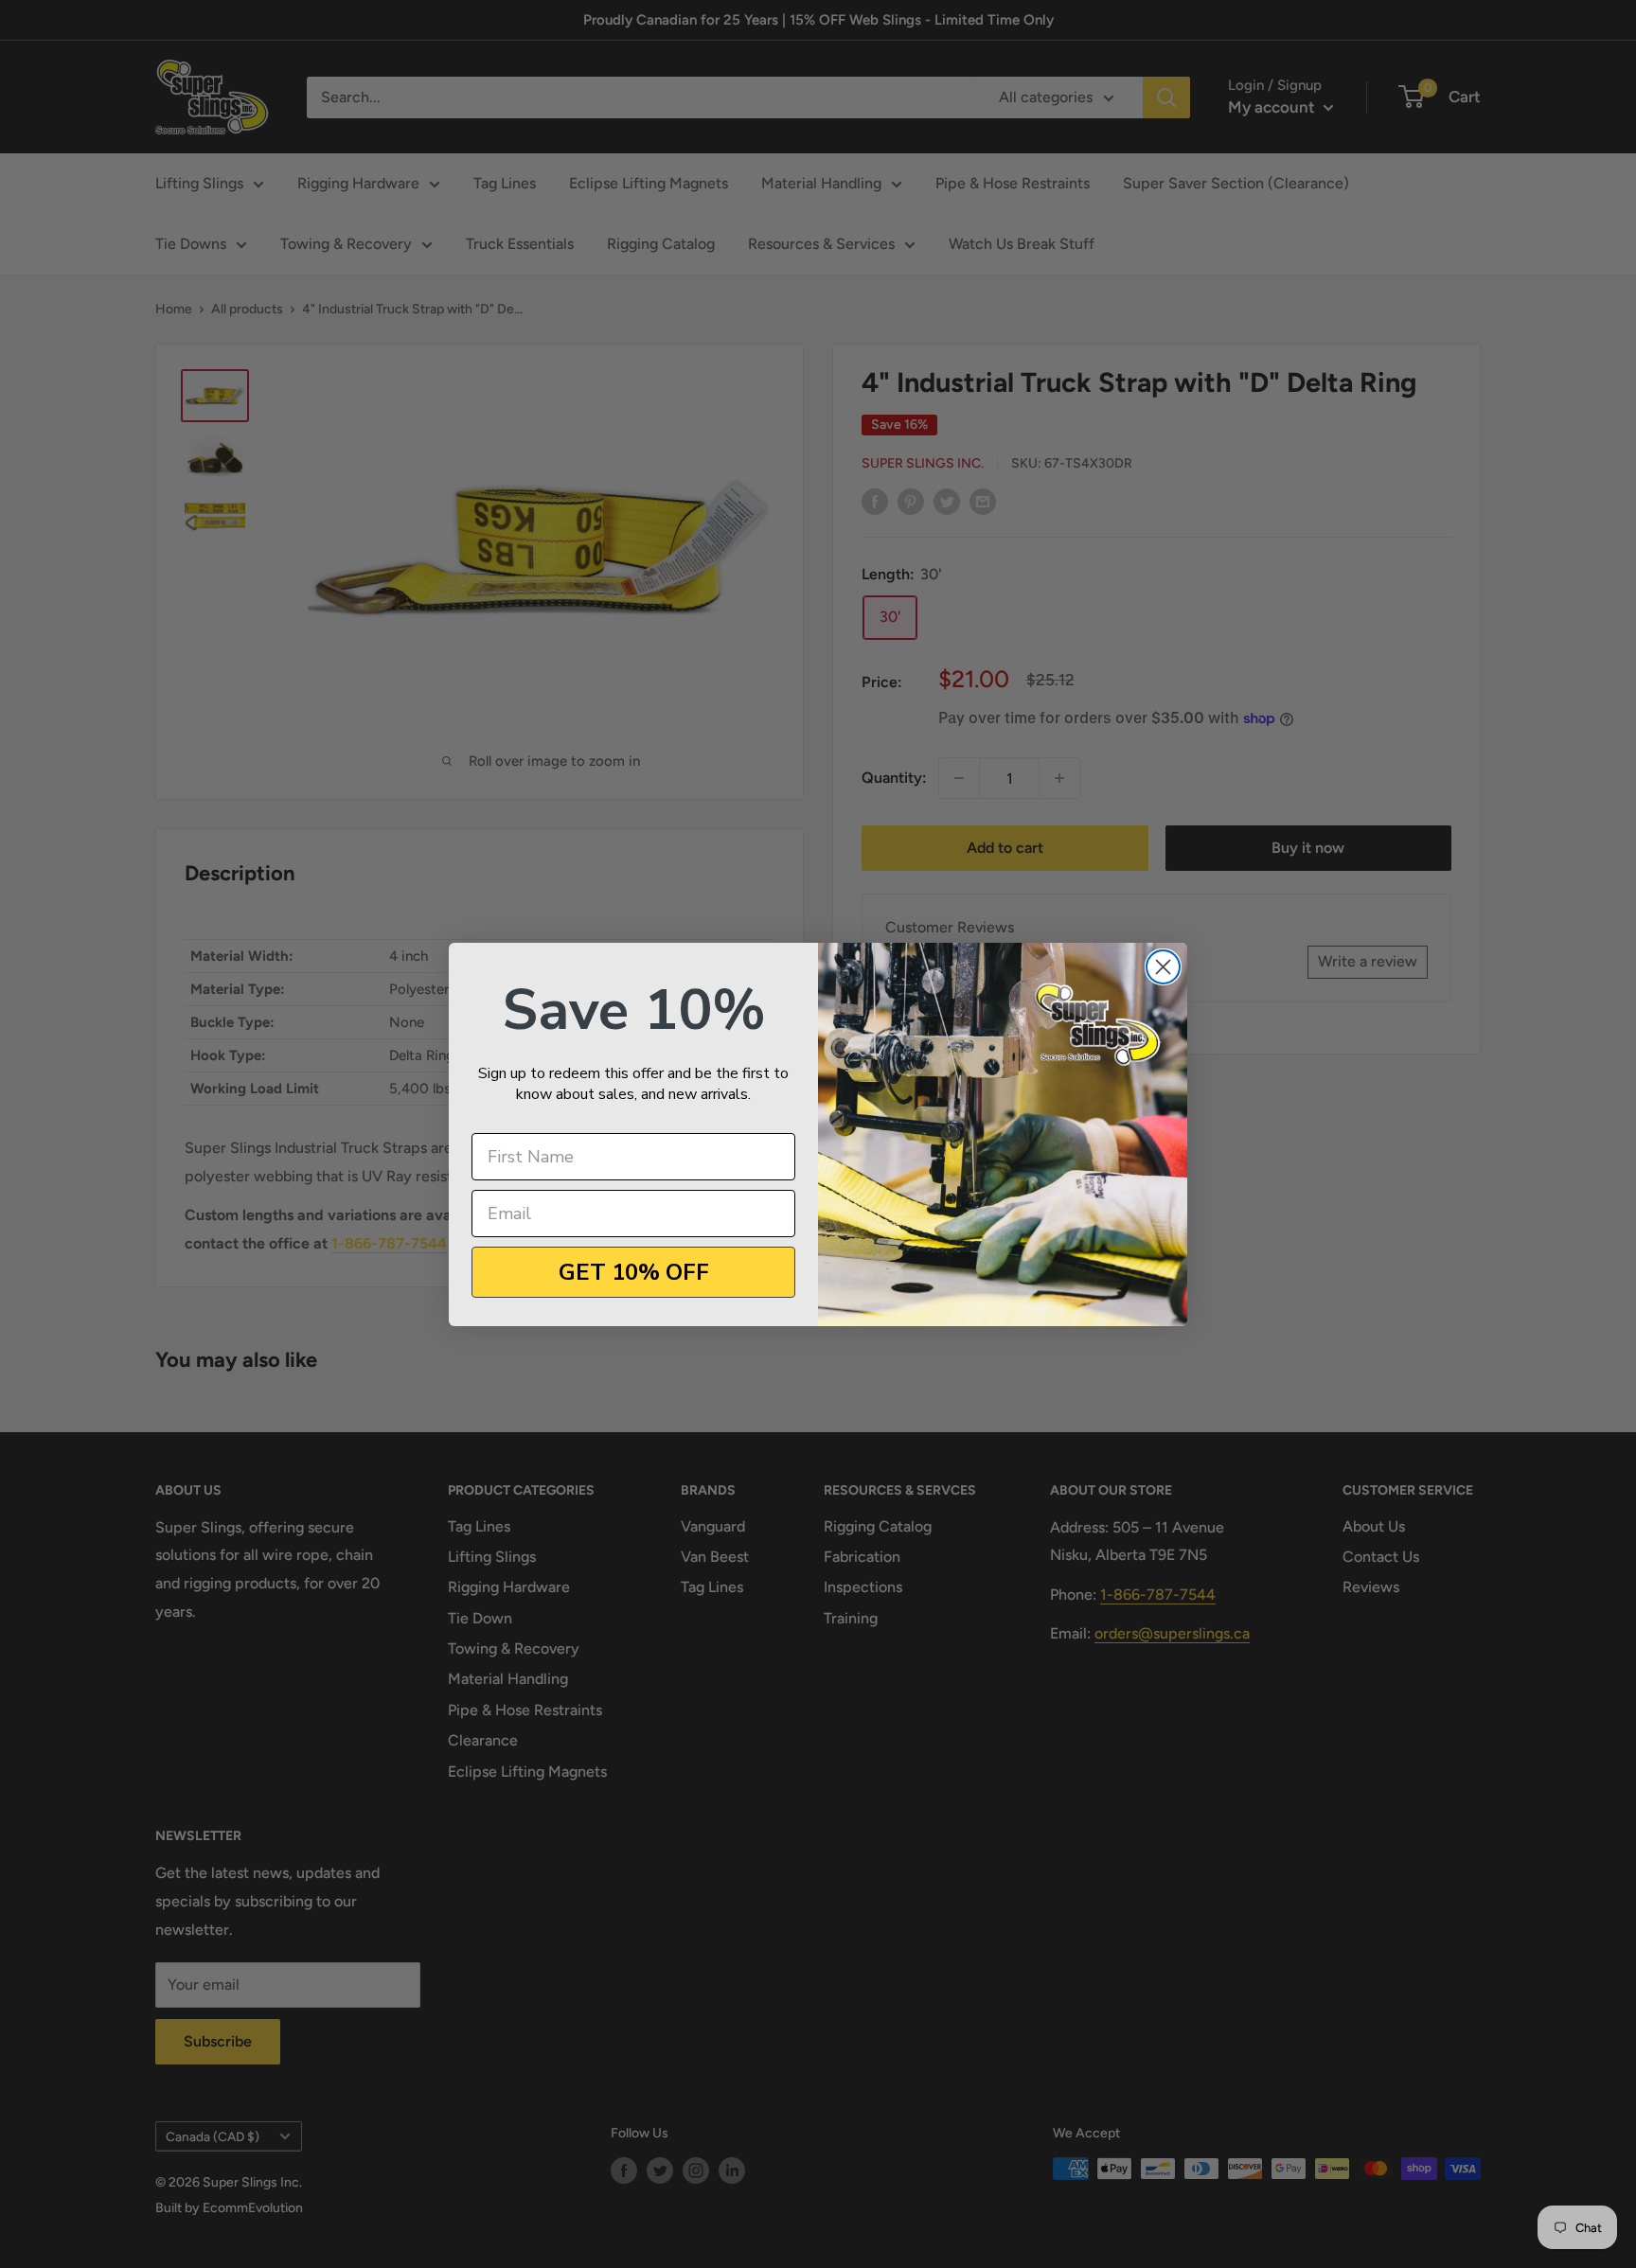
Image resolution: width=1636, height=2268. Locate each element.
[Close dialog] (1163, 967)
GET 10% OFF (634, 1272)
